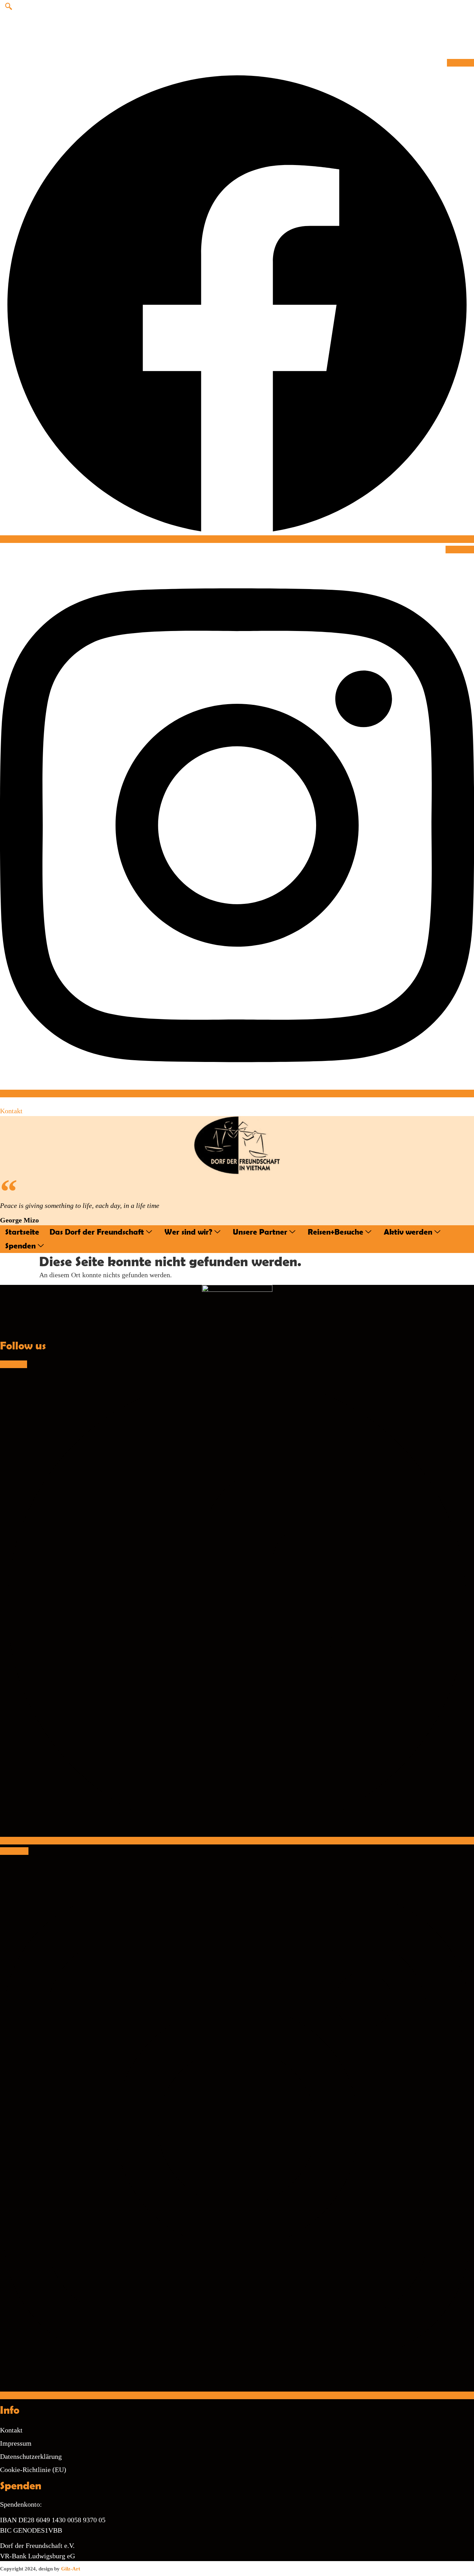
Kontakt (11, 1111)
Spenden (20, 1246)
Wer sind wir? (188, 1232)
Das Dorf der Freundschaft (97, 1232)
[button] (9, 7)
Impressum (16, 2443)
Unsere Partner (260, 1232)
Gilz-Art (71, 2569)
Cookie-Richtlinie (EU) (33, 2470)
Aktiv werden (408, 1232)
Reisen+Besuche (336, 1232)
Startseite (22, 1232)
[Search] (364, 36)
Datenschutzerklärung (31, 2456)
